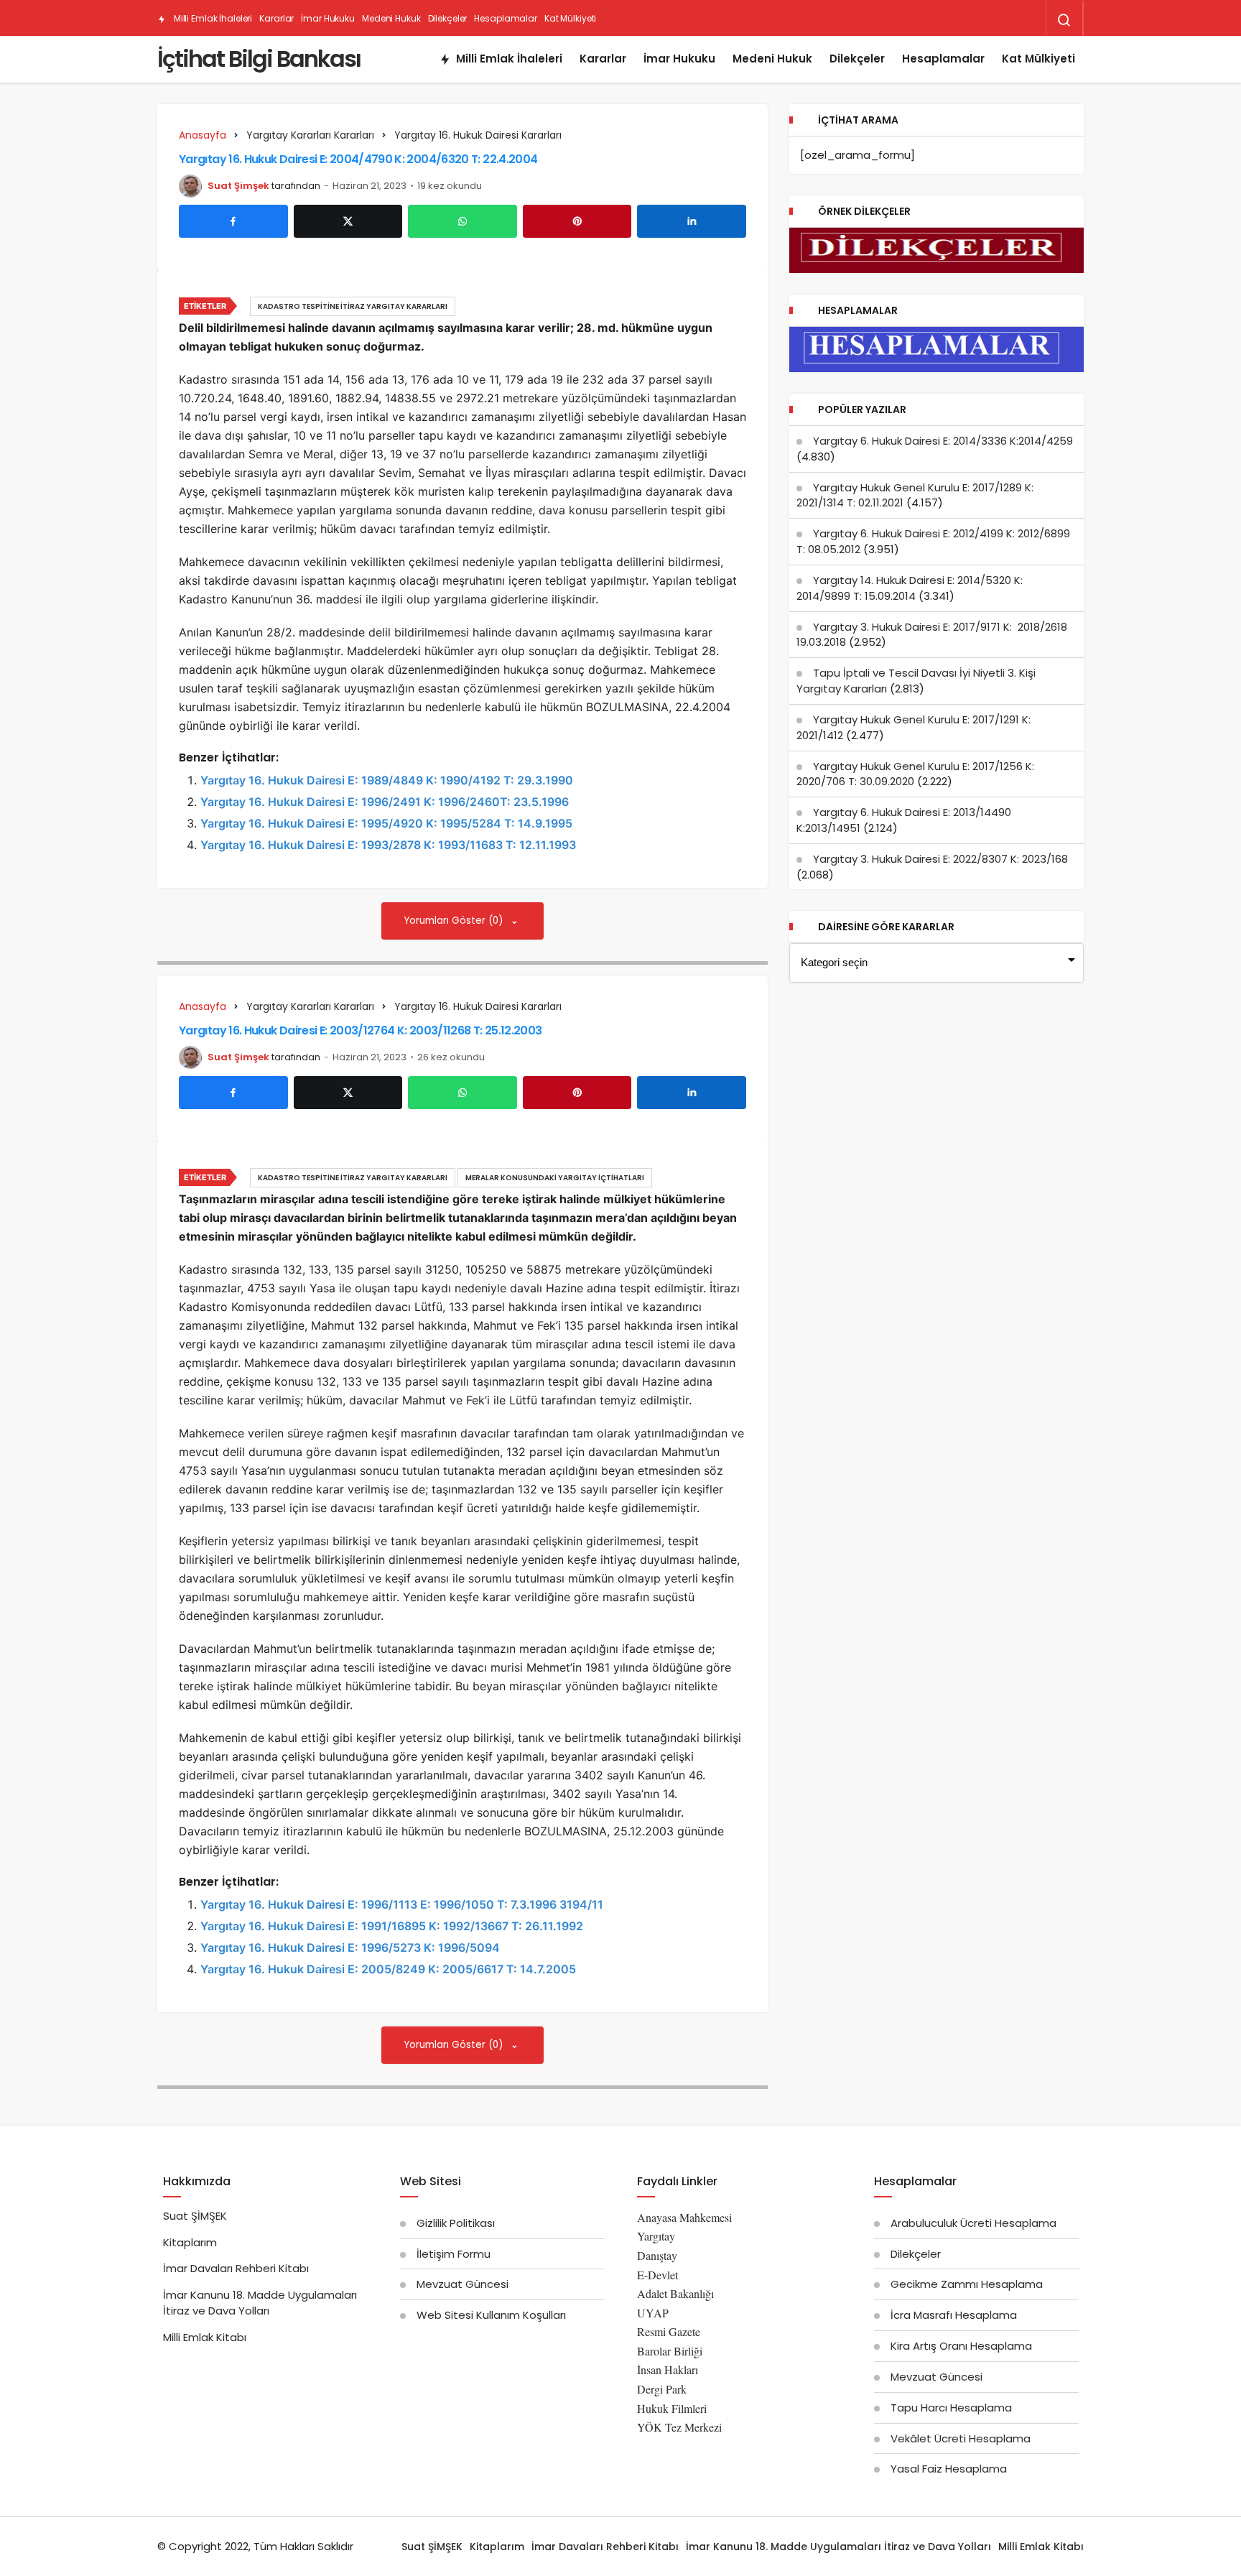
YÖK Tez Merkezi (679, 2427)
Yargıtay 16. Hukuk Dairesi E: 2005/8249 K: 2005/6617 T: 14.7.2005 (388, 1969)
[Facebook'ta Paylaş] (233, 221)
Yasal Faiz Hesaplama (949, 2469)
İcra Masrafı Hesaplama (954, 2315)
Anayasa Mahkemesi (684, 2217)
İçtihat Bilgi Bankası (259, 59)
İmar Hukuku (328, 18)
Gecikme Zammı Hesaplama (967, 2284)
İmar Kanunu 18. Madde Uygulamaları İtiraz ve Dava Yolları (260, 2303)
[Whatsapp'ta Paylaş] (463, 221)
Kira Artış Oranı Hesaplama (961, 2346)
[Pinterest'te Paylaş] (577, 221)
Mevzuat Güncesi (463, 2284)
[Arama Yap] (1064, 20)
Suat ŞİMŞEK (195, 2216)
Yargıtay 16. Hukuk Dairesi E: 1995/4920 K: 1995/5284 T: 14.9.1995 (386, 823)
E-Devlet (657, 2275)
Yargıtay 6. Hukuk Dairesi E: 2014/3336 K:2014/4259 (943, 441)
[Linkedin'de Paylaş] (692, 221)
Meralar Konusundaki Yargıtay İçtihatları (555, 1178)
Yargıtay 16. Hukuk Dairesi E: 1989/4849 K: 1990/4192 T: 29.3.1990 (387, 780)
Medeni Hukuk (391, 18)
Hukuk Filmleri (672, 2408)
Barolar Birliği (670, 2351)
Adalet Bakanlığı (675, 2293)
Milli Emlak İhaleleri (212, 18)
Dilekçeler (448, 18)
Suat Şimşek (238, 186)
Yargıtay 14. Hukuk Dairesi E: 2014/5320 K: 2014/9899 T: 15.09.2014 (910, 588)
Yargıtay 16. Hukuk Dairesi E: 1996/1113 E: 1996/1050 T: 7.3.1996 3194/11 (402, 1904)
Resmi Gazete (669, 2331)
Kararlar (276, 18)
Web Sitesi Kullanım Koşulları (491, 2315)
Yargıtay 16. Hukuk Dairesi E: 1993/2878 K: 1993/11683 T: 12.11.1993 (388, 845)
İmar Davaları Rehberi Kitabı (236, 2268)
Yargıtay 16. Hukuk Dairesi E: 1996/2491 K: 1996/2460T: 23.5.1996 (385, 802)
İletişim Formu (454, 2254)
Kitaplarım (190, 2242)
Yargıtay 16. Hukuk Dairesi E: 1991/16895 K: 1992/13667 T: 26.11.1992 (392, 1926)
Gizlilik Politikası (456, 2223)
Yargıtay (656, 2236)
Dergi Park (662, 2389)
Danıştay (657, 2255)
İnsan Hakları (668, 2369)
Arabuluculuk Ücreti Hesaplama (973, 2223)
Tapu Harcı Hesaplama (951, 2408)
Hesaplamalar (506, 18)
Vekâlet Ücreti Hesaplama (961, 2438)
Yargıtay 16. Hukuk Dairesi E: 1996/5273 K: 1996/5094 (350, 1947)
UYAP (653, 2313)
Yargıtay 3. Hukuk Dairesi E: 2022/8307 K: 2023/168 (940, 859)
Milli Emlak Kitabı (205, 2337)
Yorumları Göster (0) (455, 921)
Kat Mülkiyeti (570, 18)
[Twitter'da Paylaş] (348, 221)
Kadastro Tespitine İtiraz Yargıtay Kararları (353, 306)
